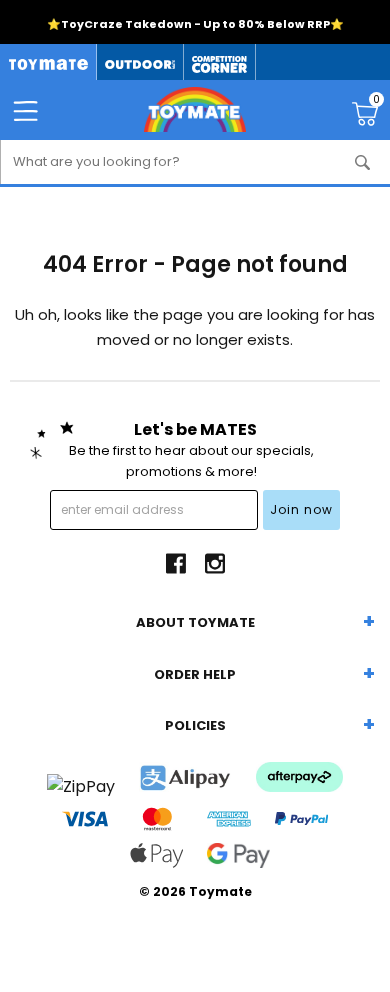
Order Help (195, 674)
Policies (195, 725)
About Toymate (195, 622)
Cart (376, 102)
